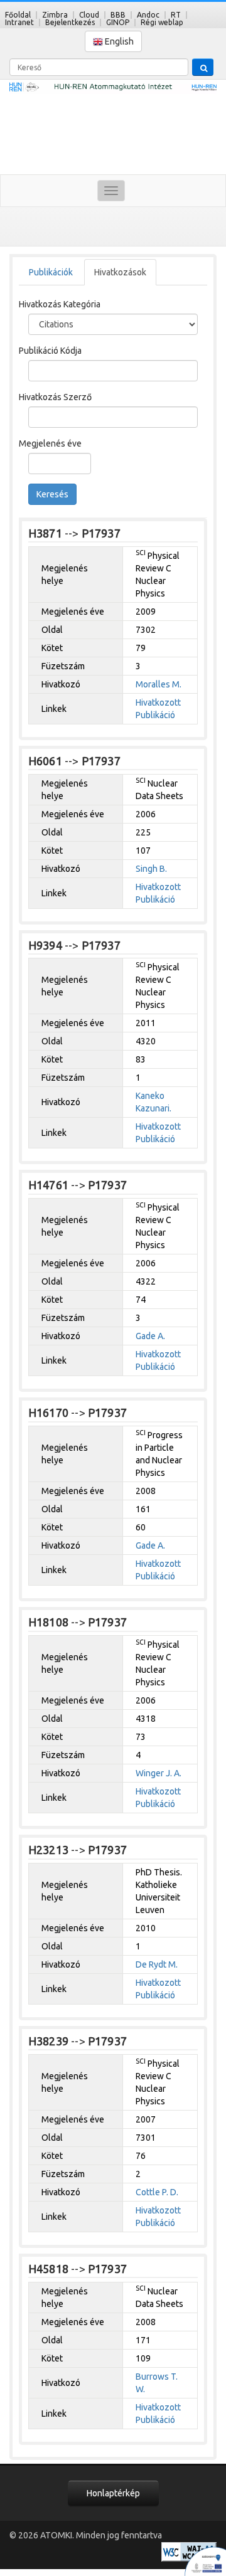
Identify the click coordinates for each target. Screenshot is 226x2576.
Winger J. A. (159, 1773)
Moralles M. (159, 684)
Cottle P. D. (157, 2192)
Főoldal (18, 15)
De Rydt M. (157, 1964)
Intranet (19, 22)
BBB (118, 15)
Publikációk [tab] (51, 272)
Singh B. (151, 869)
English (118, 41)
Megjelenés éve (50, 443)
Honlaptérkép (113, 2493)
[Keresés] (203, 67)
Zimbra (55, 15)
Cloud (89, 15)
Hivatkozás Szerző (55, 397)
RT (176, 15)
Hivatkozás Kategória (60, 304)
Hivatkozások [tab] (120, 272)
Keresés (52, 494)
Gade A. (150, 1336)
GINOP (118, 22)
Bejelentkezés (70, 22)
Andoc (148, 15)
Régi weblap (162, 22)
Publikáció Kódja (50, 351)
